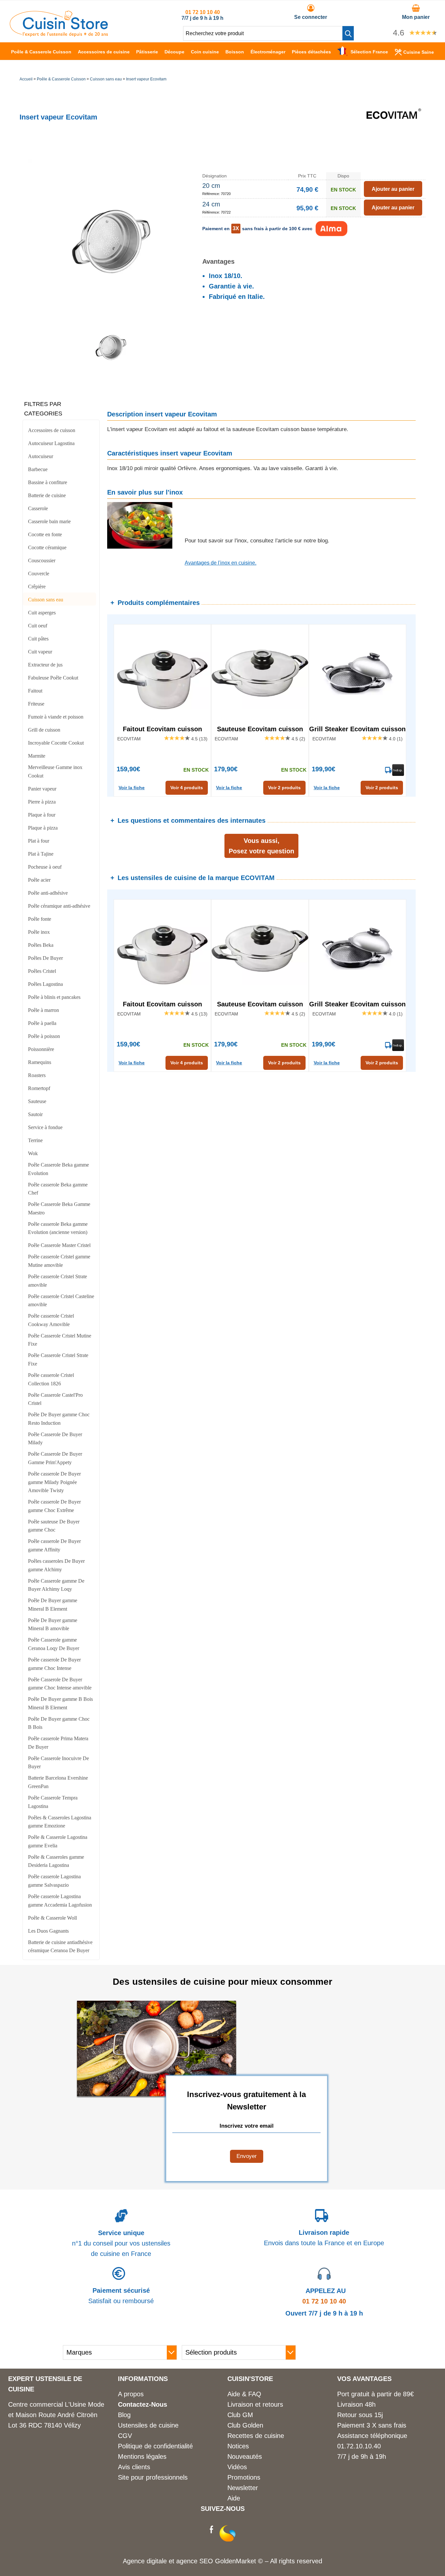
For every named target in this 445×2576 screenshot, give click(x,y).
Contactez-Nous (143, 2404)
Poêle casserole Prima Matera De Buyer (58, 1743)
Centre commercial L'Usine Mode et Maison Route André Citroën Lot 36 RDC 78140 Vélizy (56, 2415)
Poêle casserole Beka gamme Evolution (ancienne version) (58, 1228)
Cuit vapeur (40, 652)
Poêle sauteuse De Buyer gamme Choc (54, 1526)
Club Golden (245, 2425)
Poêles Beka (41, 945)
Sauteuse (37, 1101)
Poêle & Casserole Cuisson (41, 52)
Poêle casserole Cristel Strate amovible (57, 1281)
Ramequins (40, 1062)
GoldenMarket (237, 2561)
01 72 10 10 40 (203, 12)
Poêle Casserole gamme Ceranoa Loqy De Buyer (54, 1644)
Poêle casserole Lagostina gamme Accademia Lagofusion (60, 1901)
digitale (157, 2561)
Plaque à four (42, 815)
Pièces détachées (311, 52)
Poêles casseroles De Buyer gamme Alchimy (56, 1565)
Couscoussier (42, 560)
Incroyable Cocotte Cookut (56, 743)
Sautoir (35, 1114)
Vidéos (237, 2467)
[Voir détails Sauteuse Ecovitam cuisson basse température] (260, 673)
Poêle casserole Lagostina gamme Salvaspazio (54, 1881)
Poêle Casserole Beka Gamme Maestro (59, 1208)
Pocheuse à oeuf (45, 867)
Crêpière (37, 587)
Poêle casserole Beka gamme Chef (58, 1189)
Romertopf (39, 1088)
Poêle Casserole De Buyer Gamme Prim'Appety (55, 1458)
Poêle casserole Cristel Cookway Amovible (51, 1320)
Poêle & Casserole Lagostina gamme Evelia (58, 1841)
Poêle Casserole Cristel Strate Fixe (58, 1359)
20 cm (211, 186)
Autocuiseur (41, 456)
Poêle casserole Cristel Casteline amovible (61, 1301)
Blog (124, 2415)
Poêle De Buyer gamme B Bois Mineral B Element (60, 1703)
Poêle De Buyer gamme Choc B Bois (59, 1723)
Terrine (35, 1140)
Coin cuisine (205, 52)
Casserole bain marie (49, 521)
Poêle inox (39, 932)
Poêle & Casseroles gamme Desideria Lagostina (56, 1861)
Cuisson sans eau (106, 79)
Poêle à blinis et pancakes (54, 997)
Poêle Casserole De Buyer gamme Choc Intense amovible (60, 1684)
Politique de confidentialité (155, 2446)
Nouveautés (245, 2457)
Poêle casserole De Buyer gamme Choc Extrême (54, 1506)
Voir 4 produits (187, 788)
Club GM (240, 2415)
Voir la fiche (132, 788)
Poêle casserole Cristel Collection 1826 (51, 1379)
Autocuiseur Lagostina (51, 443)
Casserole (38, 508)
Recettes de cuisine (256, 2436)
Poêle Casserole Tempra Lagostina (53, 1802)
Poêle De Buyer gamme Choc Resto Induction (59, 1419)
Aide (234, 2498)
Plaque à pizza (43, 828)
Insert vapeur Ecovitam (146, 79)
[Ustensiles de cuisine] (59, 35)
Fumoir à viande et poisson (56, 717)
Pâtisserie (147, 52)
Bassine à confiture (48, 482)
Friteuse (36, 704)
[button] (348, 33)
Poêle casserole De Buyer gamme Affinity (54, 1545)
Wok (33, 1153)
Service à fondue (45, 1127)
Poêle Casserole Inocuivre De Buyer (58, 1763)
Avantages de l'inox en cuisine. (221, 563)
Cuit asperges (42, 613)
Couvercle (39, 574)
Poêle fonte (40, 919)
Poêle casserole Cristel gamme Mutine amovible (59, 1261)
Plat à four (39, 841)
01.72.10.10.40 (359, 2446)
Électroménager (268, 52)
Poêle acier (39, 880)
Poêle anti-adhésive (48, 893)
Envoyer (247, 2156)
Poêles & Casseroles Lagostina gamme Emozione (60, 1822)
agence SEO (196, 2561)
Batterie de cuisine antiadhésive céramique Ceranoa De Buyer (60, 1946)
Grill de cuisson (44, 730)
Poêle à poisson (44, 1036)
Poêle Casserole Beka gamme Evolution (58, 1169)
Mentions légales (142, 2457)
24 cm (211, 204)
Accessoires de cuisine (104, 52)
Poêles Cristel (42, 971)
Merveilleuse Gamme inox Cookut (55, 771)
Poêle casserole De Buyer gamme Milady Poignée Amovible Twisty (54, 1482)
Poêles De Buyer (45, 958)
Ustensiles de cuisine (148, 2425)
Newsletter (243, 2488)
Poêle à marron (43, 1010)
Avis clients (134, 2467)
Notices (238, 2446)
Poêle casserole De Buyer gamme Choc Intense (54, 1664)
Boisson (235, 52)
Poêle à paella (42, 1023)
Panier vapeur (42, 789)
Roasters (37, 1075)
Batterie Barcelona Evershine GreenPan (58, 1782)
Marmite (37, 756)
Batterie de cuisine (47, 495)
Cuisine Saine (419, 52)
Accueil (26, 79)
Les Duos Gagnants (48, 1931)
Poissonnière (41, 1049)
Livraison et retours (255, 2404)
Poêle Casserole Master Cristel (59, 1245)
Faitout (35, 691)
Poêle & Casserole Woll (52, 1918)
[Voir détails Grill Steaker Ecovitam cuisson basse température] (358, 673)
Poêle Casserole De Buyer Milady (55, 1439)
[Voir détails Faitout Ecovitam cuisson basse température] (162, 673)
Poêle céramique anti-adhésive (59, 906)
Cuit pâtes (38, 639)
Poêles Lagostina (45, 984)
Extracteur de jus (45, 665)
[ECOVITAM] (393, 145)
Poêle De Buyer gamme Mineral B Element (53, 1605)
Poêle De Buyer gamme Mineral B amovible (53, 1624)
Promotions (244, 2477)
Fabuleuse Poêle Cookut (53, 678)
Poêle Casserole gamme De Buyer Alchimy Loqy (56, 1585)
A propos (131, 2394)
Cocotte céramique (47, 547)
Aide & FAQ (244, 2394)
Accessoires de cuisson (52, 430)
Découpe (174, 52)
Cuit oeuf (38, 626)
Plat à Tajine (41, 854)
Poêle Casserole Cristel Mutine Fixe (60, 1340)
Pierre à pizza (42, 802)
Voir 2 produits (284, 788)
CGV (125, 2436)
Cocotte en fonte (45, 534)
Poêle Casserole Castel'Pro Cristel (55, 1399)
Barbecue (38, 469)
